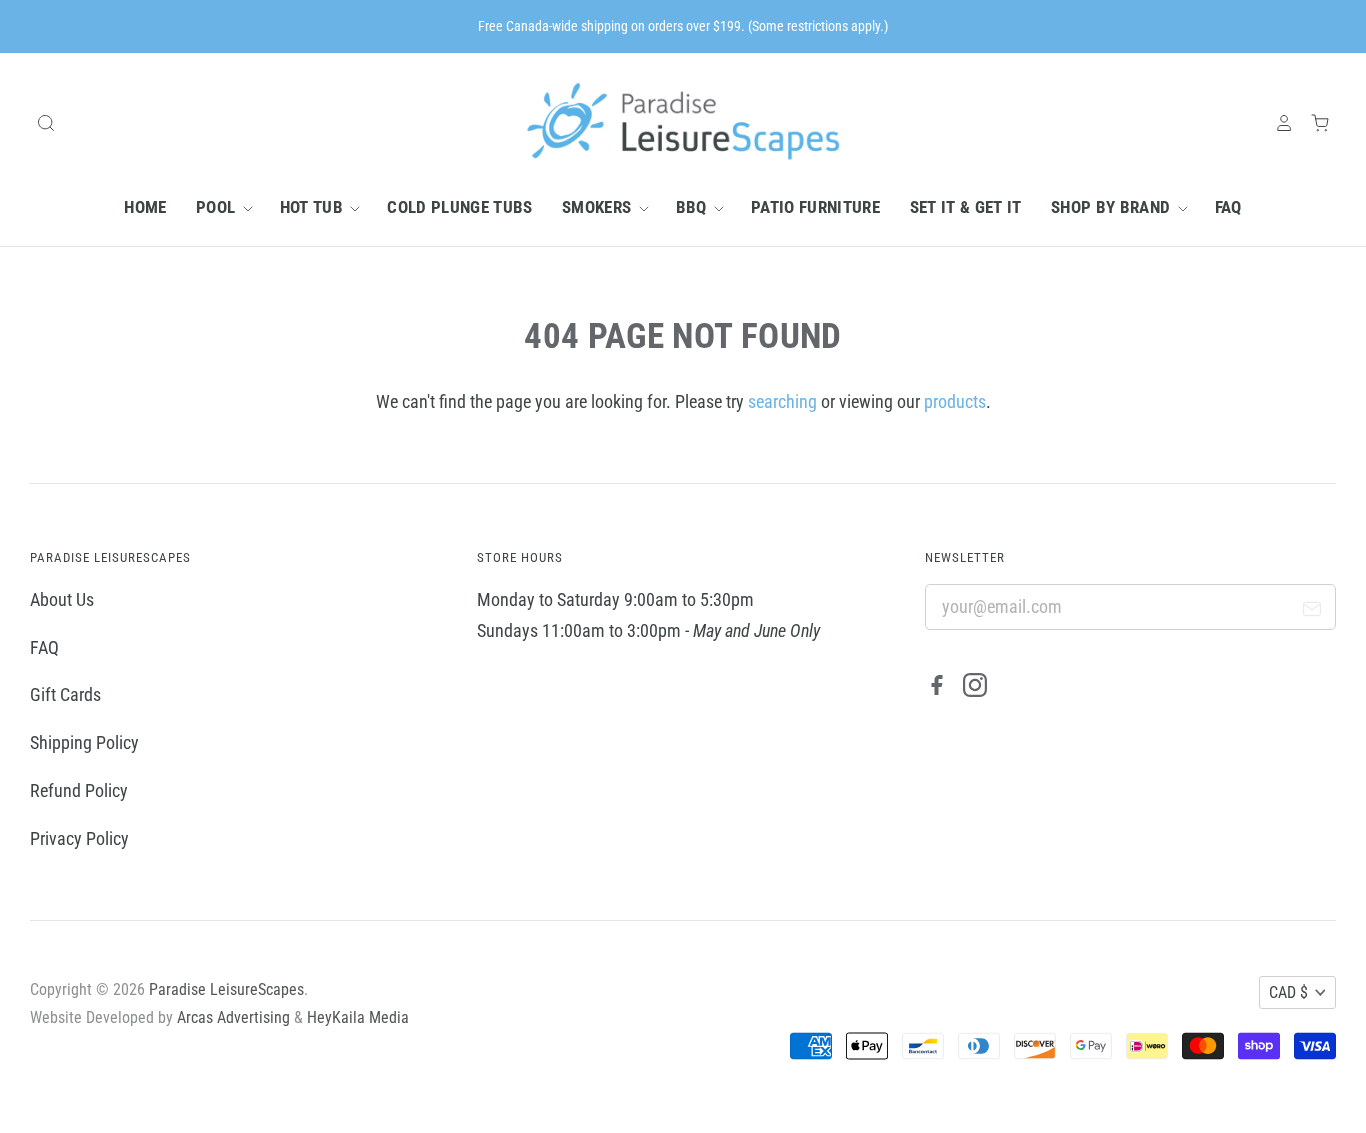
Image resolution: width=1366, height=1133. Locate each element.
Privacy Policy (79, 838)
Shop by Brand (1113, 207)
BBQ (693, 207)
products (955, 401)
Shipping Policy (84, 742)
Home (145, 207)
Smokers (599, 207)
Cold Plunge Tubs (459, 207)
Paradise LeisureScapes (226, 989)
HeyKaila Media (358, 1017)
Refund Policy (79, 790)
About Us (62, 599)
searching (782, 401)
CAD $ (1288, 992)
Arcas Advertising (233, 1017)
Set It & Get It (966, 207)
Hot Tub (314, 207)
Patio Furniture (815, 207)
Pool (218, 207)
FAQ (1228, 207)
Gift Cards (65, 694)
